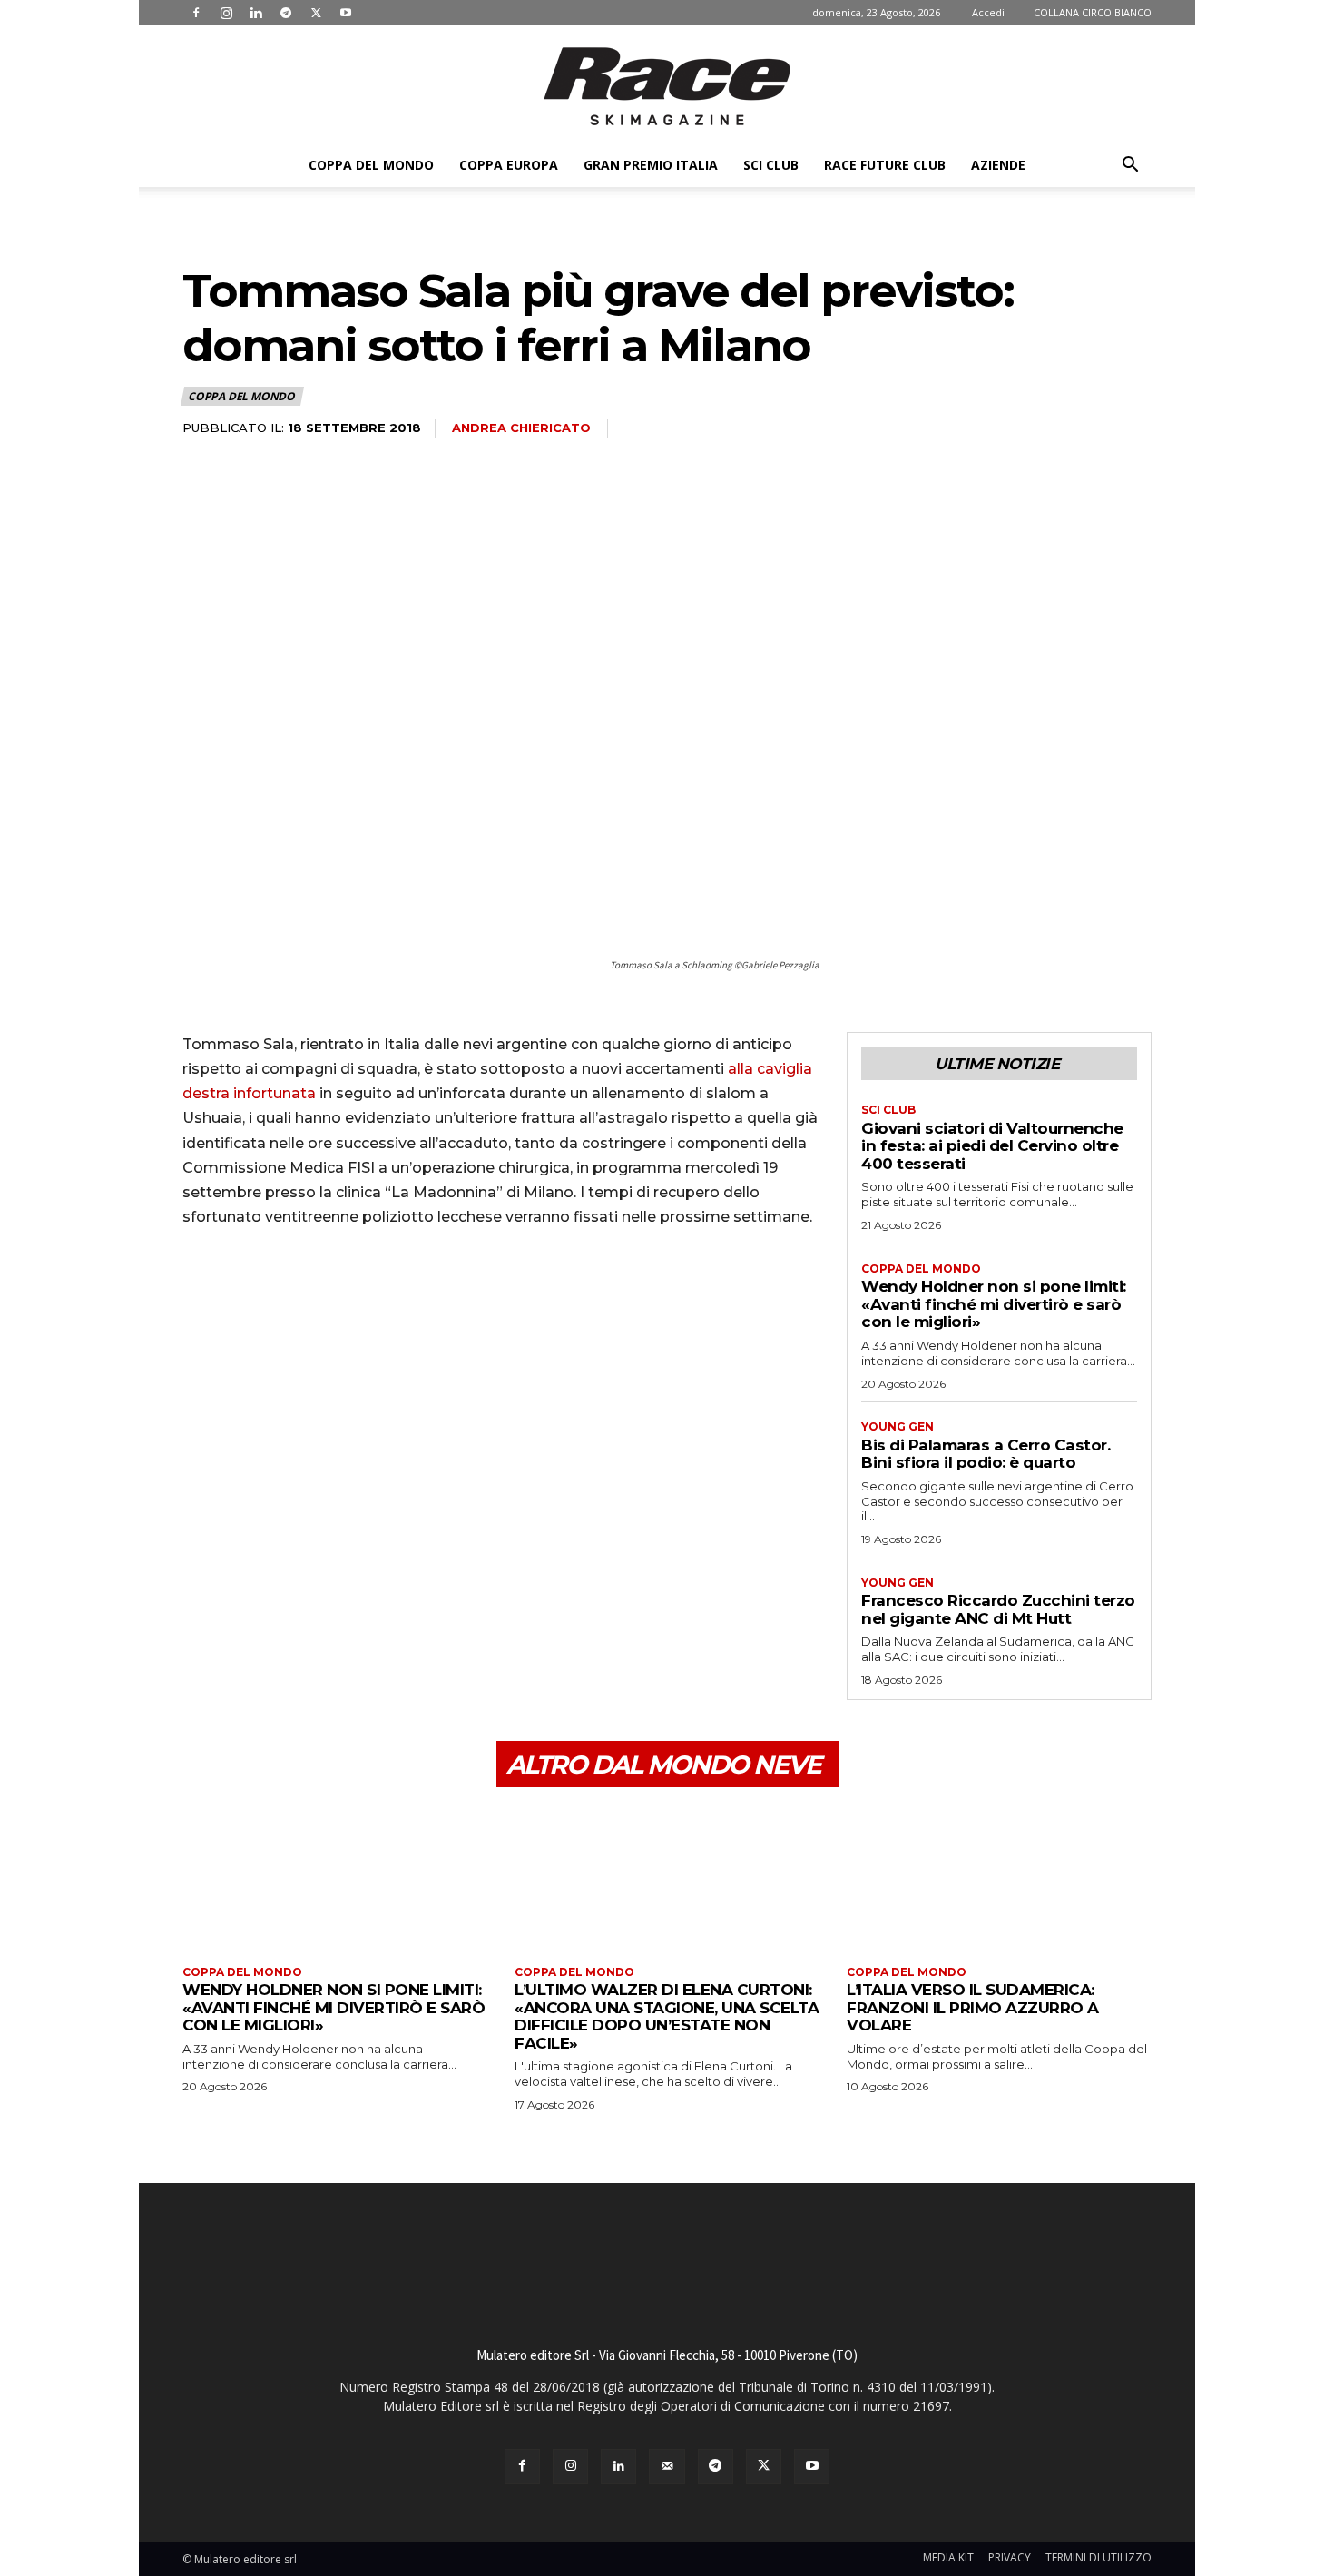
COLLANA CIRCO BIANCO (1093, 12)
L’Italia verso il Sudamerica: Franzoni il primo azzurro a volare (973, 2007)
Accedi (988, 12)
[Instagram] (226, 13)
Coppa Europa (509, 165)
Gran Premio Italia (651, 165)
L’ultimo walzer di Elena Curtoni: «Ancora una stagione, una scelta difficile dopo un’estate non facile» (667, 2016)
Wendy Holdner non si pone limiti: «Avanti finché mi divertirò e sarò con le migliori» (994, 1304)
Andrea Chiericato (521, 428)
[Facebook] (196, 13)
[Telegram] (286, 13)
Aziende (998, 165)
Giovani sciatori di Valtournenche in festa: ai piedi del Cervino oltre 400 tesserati (992, 1146)
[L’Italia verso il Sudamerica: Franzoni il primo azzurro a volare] (999, 1878)
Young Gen (898, 1427)
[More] (368, 1293)
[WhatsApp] (326, 1293)
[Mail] (667, 2467)
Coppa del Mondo (371, 165)
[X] (316, 13)
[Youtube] (346, 13)
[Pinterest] (284, 1293)
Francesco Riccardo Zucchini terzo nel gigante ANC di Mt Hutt (998, 1609)
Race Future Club (885, 165)
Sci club (771, 165)
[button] (1130, 167)
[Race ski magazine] (667, 86)
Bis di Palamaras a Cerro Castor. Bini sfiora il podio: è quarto (986, 1454)
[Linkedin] (256, 13)
